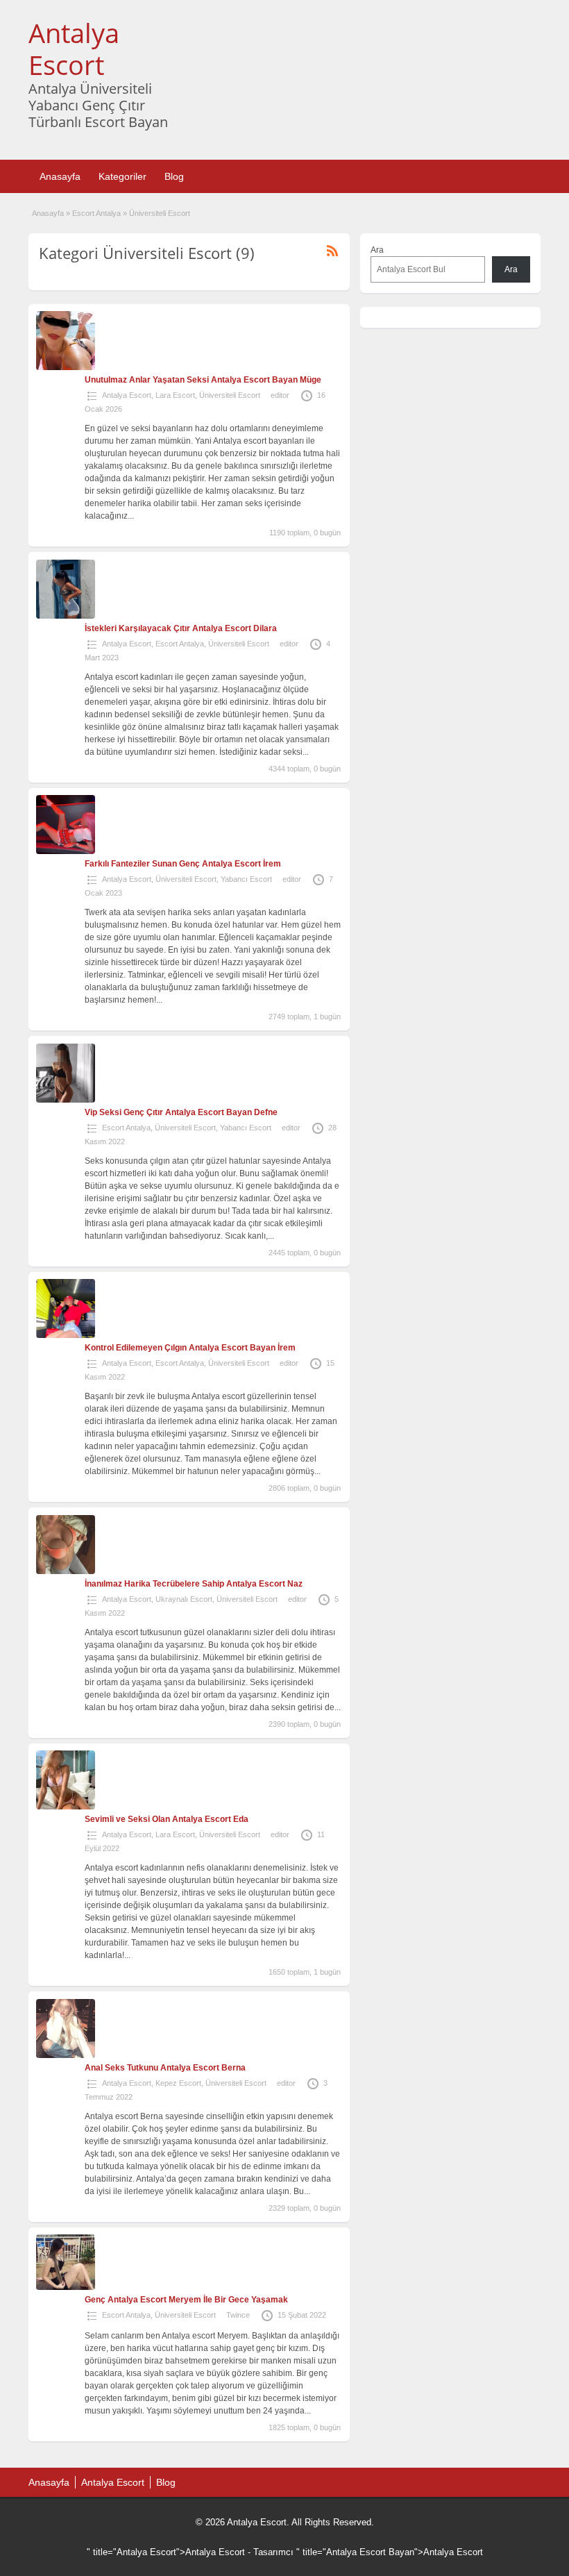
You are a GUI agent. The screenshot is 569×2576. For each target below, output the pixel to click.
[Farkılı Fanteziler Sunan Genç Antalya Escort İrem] (66, 851)
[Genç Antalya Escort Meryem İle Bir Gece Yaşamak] (66, 2287)
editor (280, 395)
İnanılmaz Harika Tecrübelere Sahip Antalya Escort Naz (194, 1584)
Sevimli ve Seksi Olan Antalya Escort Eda (167, 1819)
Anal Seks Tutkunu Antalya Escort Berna (165, 2068)
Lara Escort (175, 395)
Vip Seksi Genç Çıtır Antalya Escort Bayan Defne (181, 1112)
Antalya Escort (74, 49)
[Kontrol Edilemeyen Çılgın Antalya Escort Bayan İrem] (66, 1335)
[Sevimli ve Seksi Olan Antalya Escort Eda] (66, 1807)
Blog (174, 176)
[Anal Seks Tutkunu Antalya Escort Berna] (66, 2055)
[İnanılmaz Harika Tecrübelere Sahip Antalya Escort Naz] (66, 1571)
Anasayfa (60, 176)
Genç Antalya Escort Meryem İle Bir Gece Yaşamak (186, 2300)
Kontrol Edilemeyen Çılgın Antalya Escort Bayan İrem (190, 1348)
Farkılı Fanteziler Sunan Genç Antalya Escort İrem (183, 864)
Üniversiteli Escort (230, 395)
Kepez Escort (178, 2083)
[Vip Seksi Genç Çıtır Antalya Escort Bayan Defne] (66, 1100)
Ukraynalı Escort (184, 1599)
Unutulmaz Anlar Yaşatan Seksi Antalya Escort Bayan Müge (203, 380)
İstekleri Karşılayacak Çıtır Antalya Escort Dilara (181, 628)
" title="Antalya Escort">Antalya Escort (166, 2552)
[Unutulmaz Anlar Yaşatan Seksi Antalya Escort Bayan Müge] (66, 367)
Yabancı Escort (246, 879)
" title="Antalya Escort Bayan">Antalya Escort (390, 2552)
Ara (377, 250)
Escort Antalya (96, 213)
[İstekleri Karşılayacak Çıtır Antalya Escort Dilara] (66, 616)
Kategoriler (122, 176)
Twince (238, 2315)
